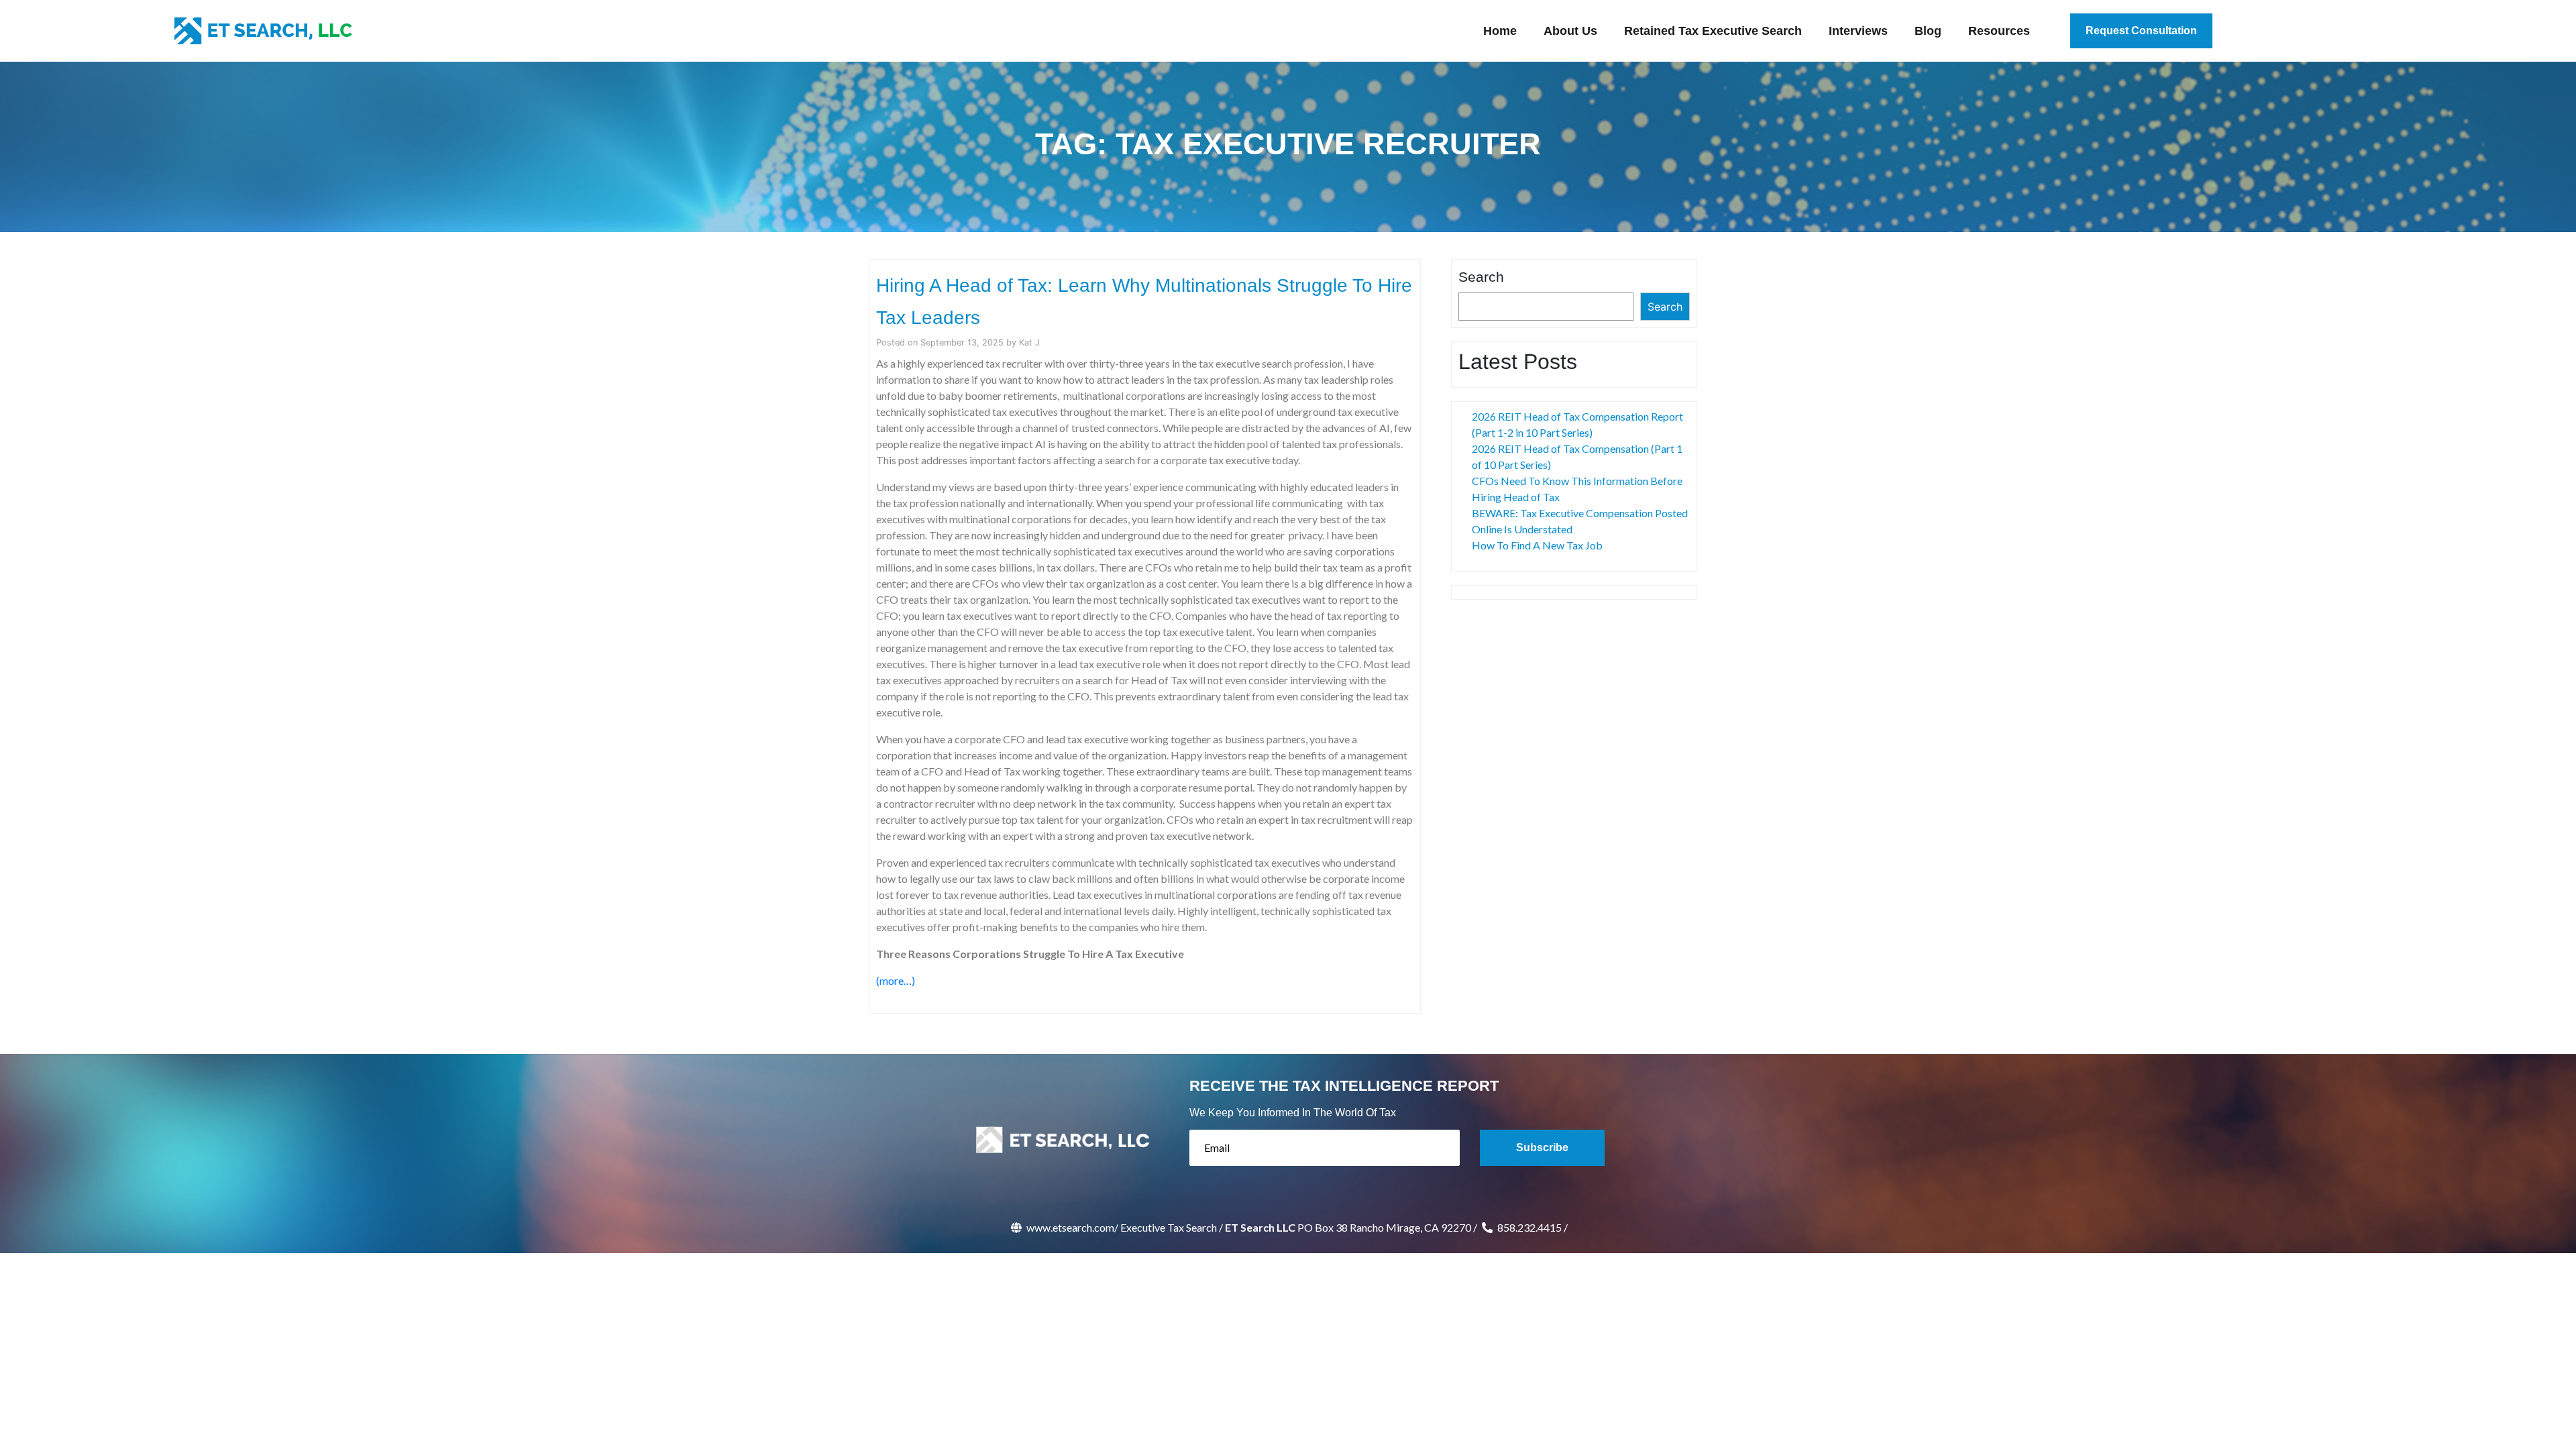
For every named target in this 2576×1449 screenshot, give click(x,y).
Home (1500, 31)
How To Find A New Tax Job (1537, 545)
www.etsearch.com (1069, 1227)
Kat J (1029, 342)
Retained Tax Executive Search (1713, 31)
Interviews (1858, 31)
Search (1481, 277)
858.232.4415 (1528, 1227)
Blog (1928, 31)
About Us (1570, 31)
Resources (1999, 31)
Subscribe (1542, 1147)
